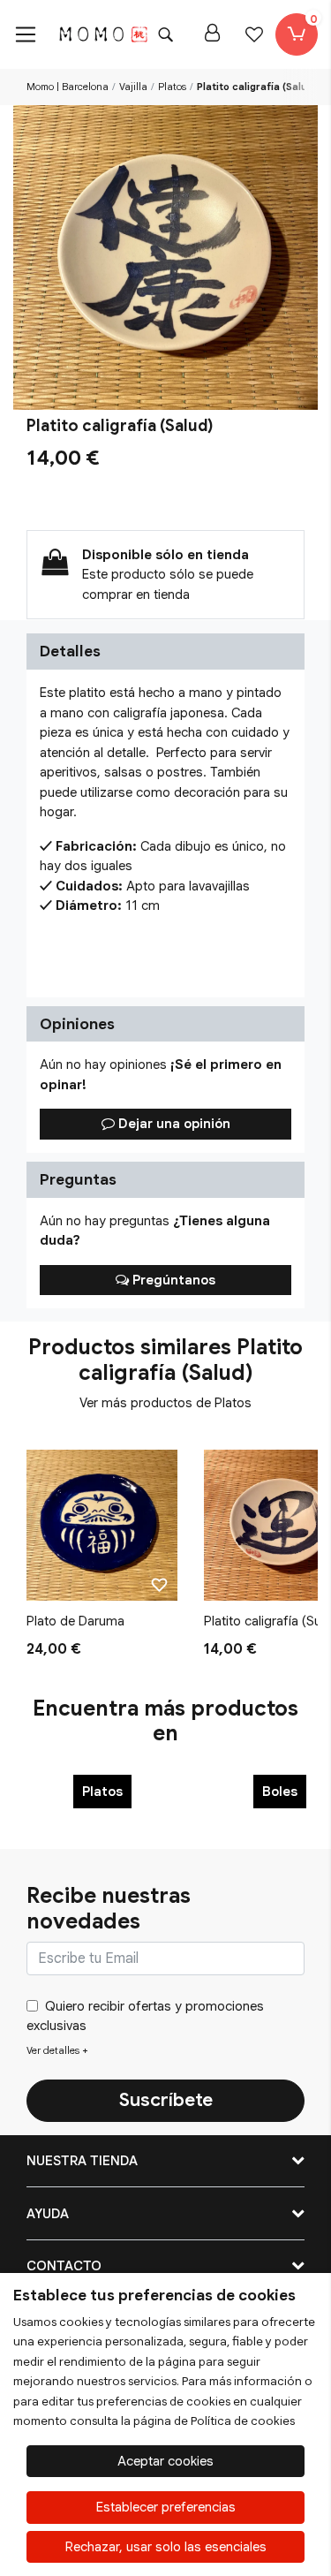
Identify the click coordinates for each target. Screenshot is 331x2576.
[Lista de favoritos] (254, 34)
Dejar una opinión (173, 1124)
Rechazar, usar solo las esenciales (166, 2547)
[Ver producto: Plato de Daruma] (102, 1525)
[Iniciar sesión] (212, 34)
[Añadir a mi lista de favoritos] (159, 1584)
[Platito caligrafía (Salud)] (165, 258)
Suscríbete (166, 2100)
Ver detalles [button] (57, 2050)
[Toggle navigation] (26, 34)
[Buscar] (165, 34)
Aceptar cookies (165, 2461)
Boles (280, 1792)
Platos (102, 1792)
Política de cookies (243, 2421)
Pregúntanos (172, 1280)
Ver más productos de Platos (165, 1403)
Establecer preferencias (166, 2507)
